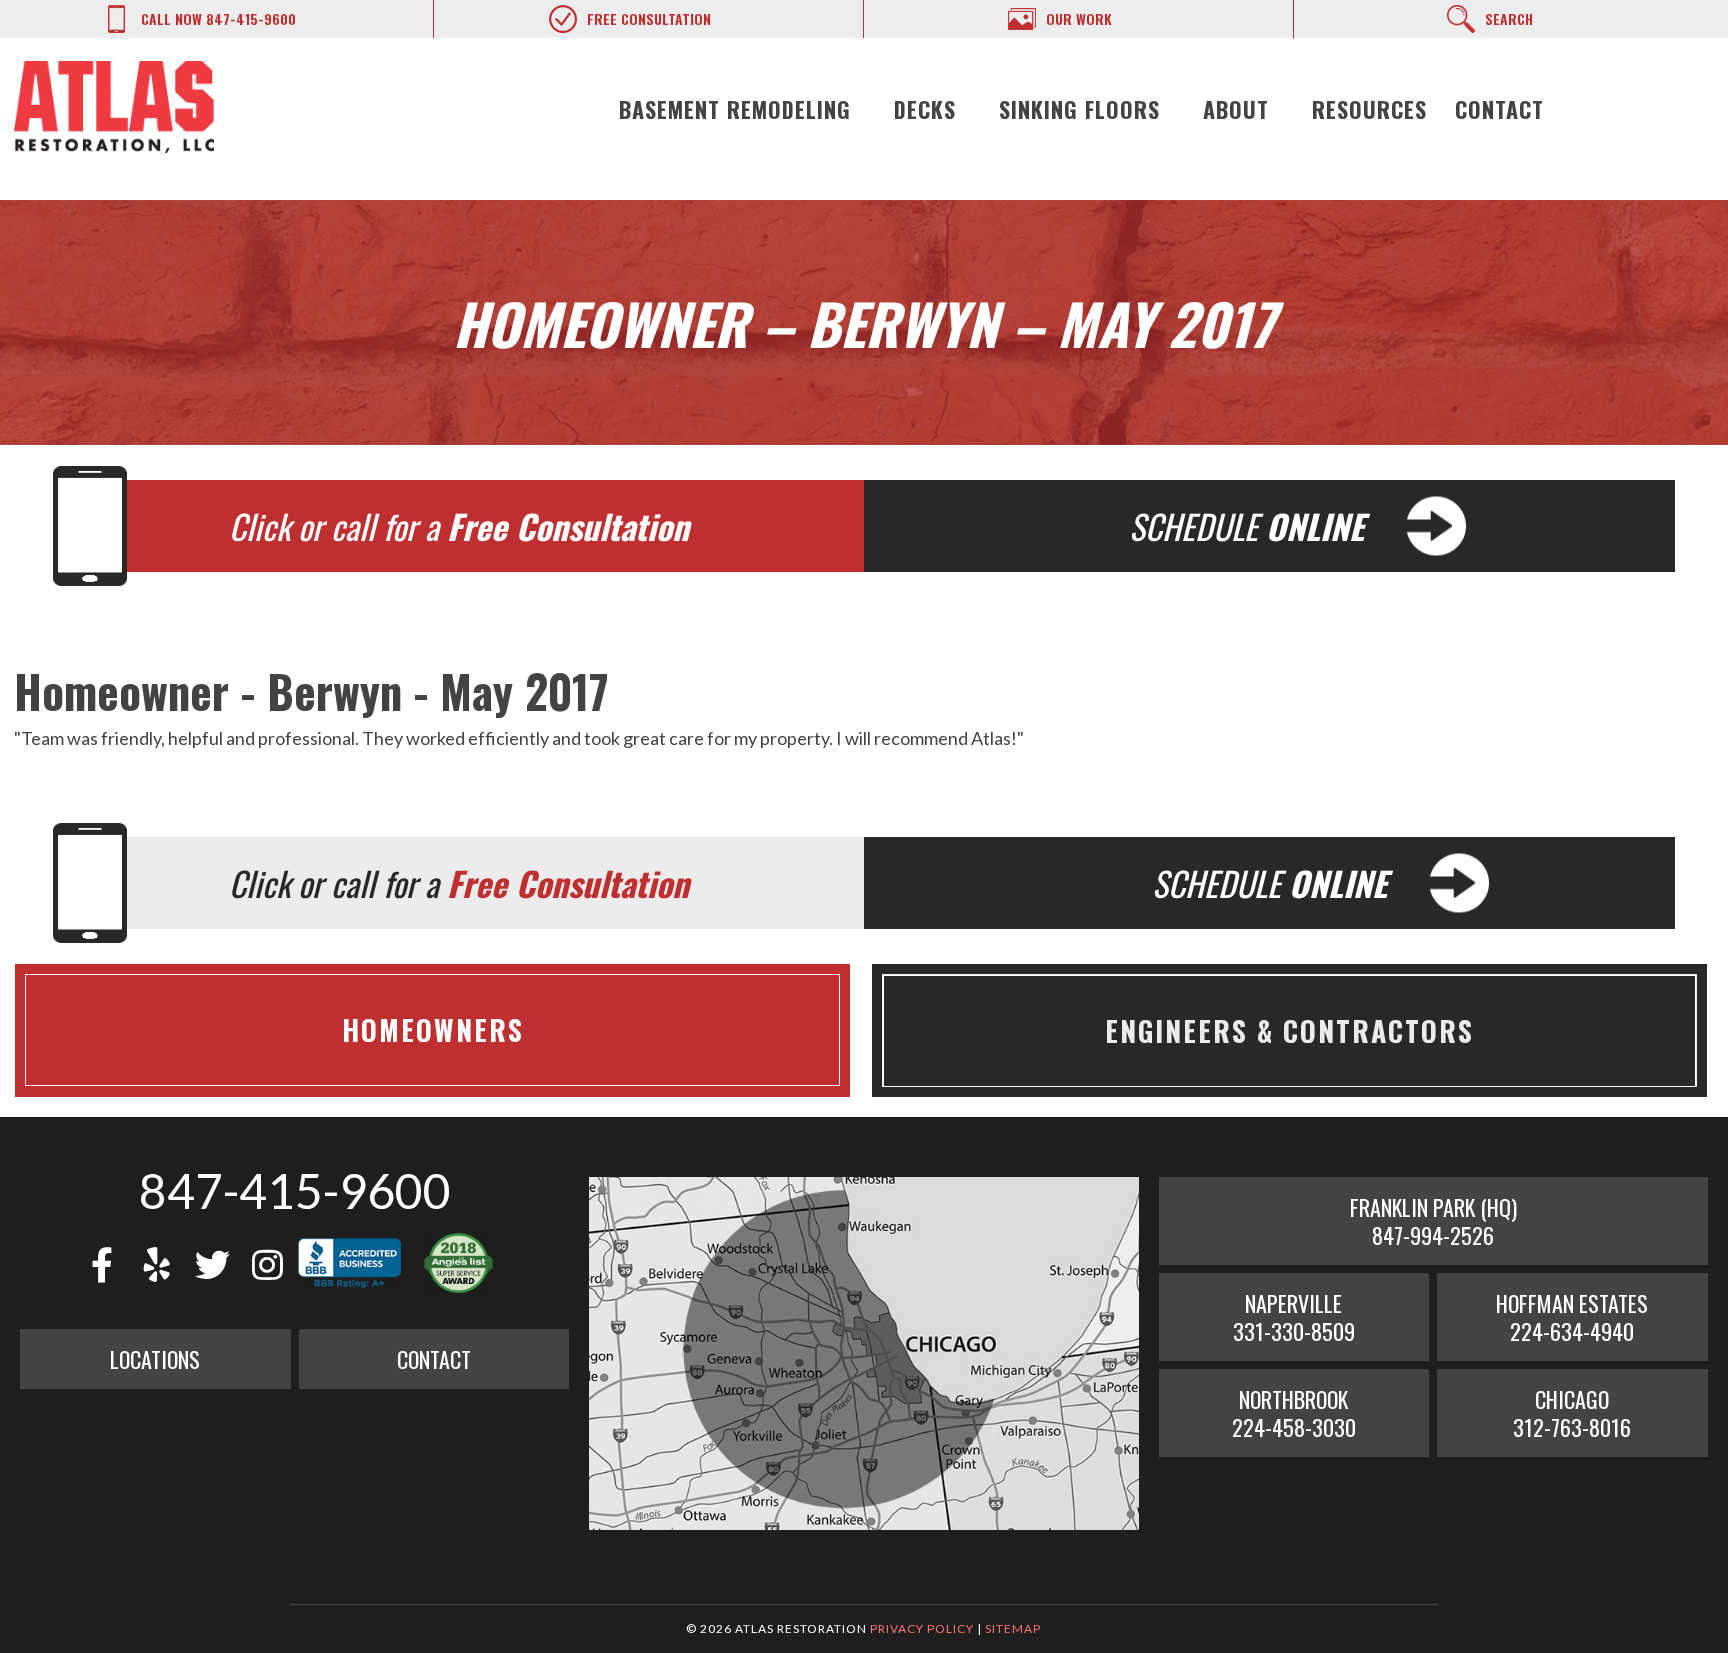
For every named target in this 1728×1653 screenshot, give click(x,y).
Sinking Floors (1079, 109)
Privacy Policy (922, 1628)
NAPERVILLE (1294, 1317)
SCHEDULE (1246, 526)
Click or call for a (459, 526)
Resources (1369, 109)
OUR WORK (1079, 18)
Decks (925, 109)
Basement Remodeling (735, 109)
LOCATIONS (155, 1359)
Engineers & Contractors (1289, 1031)
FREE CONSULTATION (649, 18)
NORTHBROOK (1294, 1413)
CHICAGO (1572, 1413)
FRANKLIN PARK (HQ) (1433, 1221)
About (1236, 109)
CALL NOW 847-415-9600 (218, 18)
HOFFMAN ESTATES (1572, 1317)
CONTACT (434, 1359)
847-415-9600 (295, 1191)
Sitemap (1013, 1628)
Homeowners (433, 1030)
